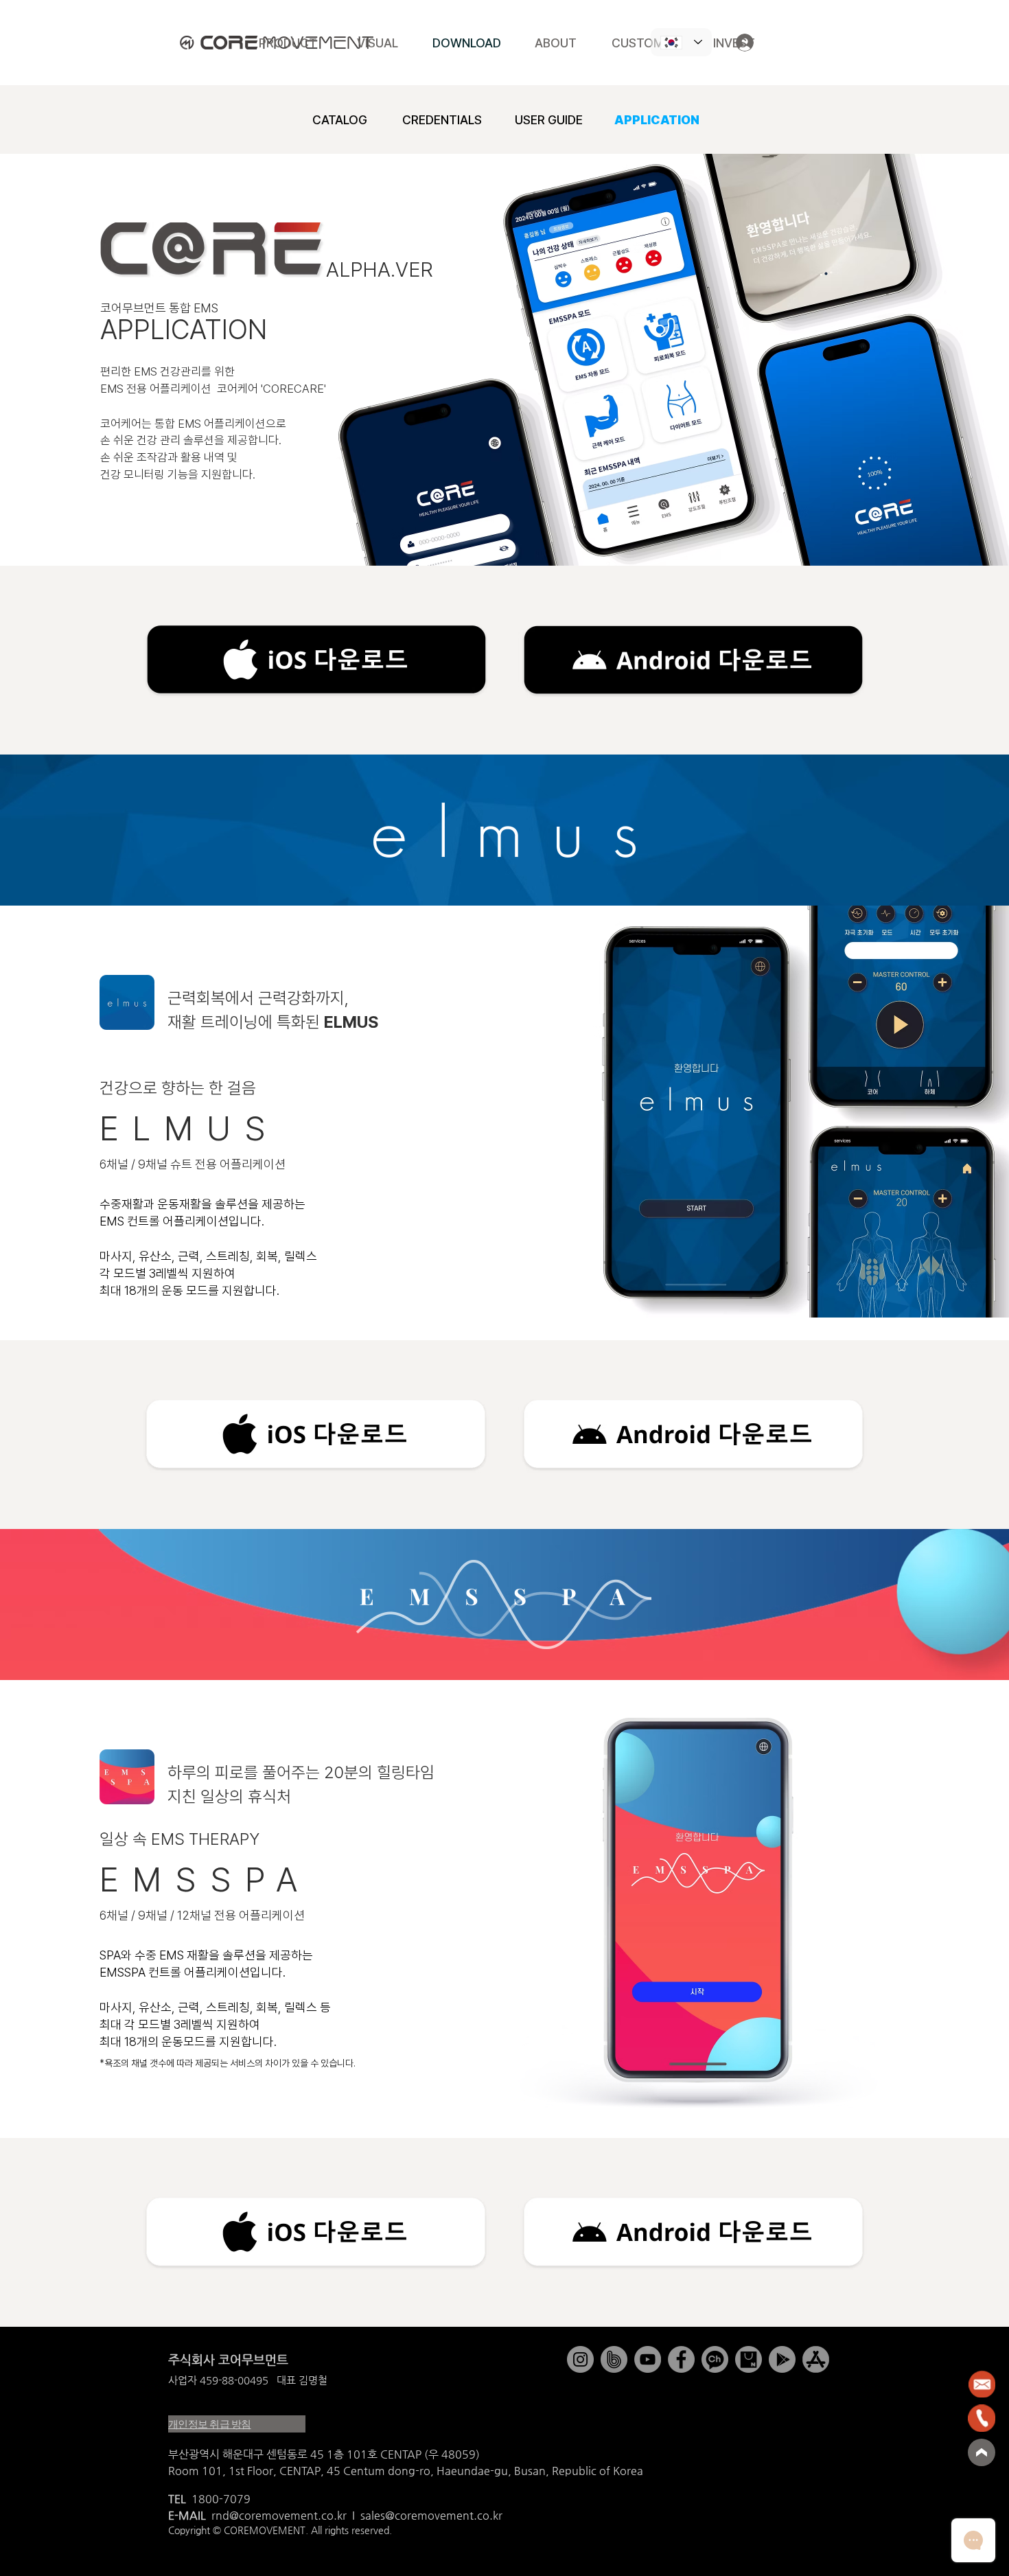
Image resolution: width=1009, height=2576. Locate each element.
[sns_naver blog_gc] (614, 2359)
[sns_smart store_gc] (749, 2359)
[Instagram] (580, 2359)
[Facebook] (681, 2359)
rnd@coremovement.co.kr (279, 2515)
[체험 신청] (927, 2499)
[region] (947, 2384)
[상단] (982, 2452)
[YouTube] (648, 2359)
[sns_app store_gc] (816, 2359)
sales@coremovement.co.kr (431, 2515)
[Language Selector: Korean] (681, 42)
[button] (316, 661)
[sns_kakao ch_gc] (715, 2359)
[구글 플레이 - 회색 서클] (782, 2359)
